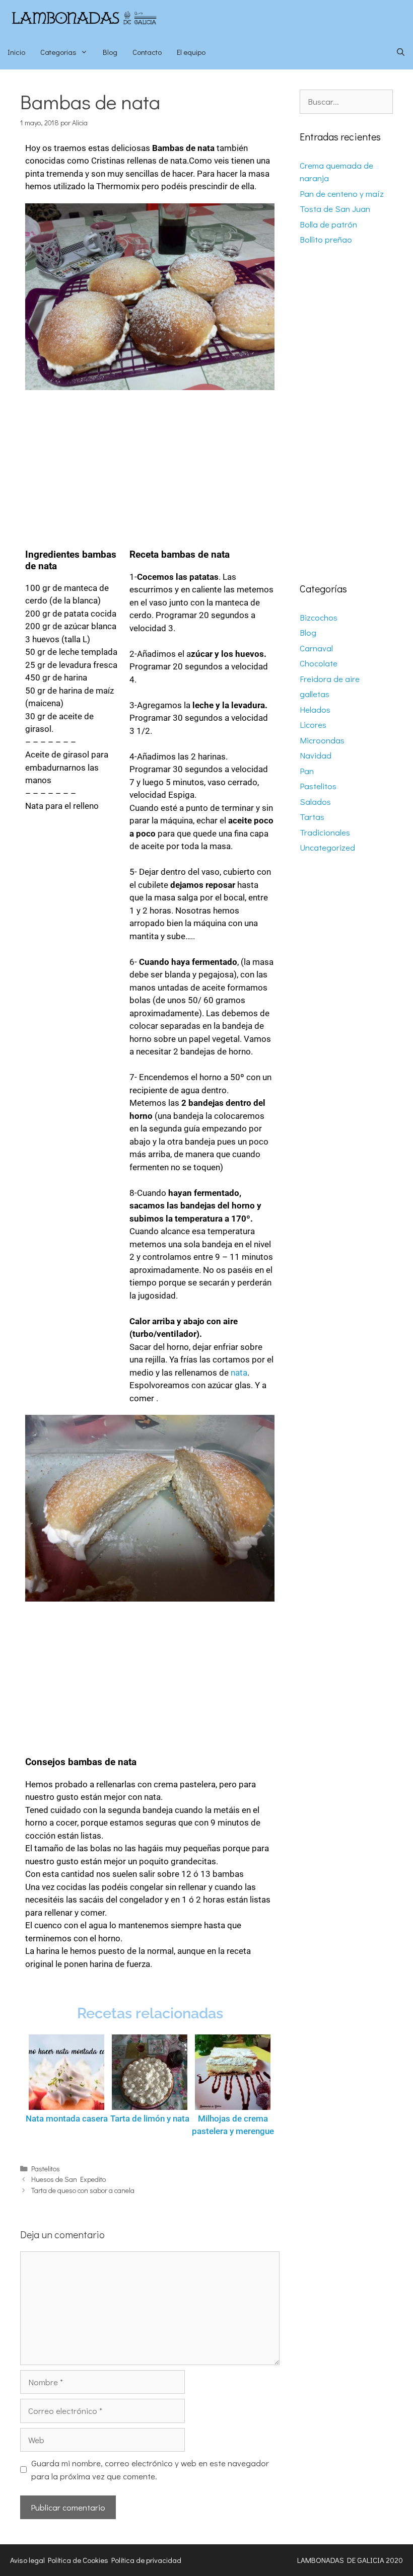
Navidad (316, 755)
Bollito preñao (326, 239)
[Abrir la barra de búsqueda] (401, 52)
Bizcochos (319, 617)
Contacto (147, 52)
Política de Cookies (78, 2560)
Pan (307, 771)
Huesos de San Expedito (68, 2179)
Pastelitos (46, 2169)
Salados (315, 802)
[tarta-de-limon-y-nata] (150, 2072)
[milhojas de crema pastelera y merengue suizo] (233, 2072)
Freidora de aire (330, 679)
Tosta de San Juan (335, 209)
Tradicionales (325, 832)
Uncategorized (327, 847)
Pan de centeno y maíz (342, 194)
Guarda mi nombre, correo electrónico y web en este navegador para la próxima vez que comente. (150, 2470)
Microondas (322, 740)
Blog (110, 52)
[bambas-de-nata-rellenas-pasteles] (150, 297)
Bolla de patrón (328, 224)
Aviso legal (27, 2560)
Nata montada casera (67, 2118)
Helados (315, 709)
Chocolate (319, 663)
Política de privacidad (146, 2560)
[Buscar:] (346, 101)
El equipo (191, 52)
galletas (315, 694)
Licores (313, 725)
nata (239, 1373)
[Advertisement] (150, 465)
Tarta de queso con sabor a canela (83, 2190)
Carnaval (316, 648)
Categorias (58, 52)
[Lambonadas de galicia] (104, 17)
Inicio (16, 52)
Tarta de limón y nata (150, 2118)
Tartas (312, 817)
